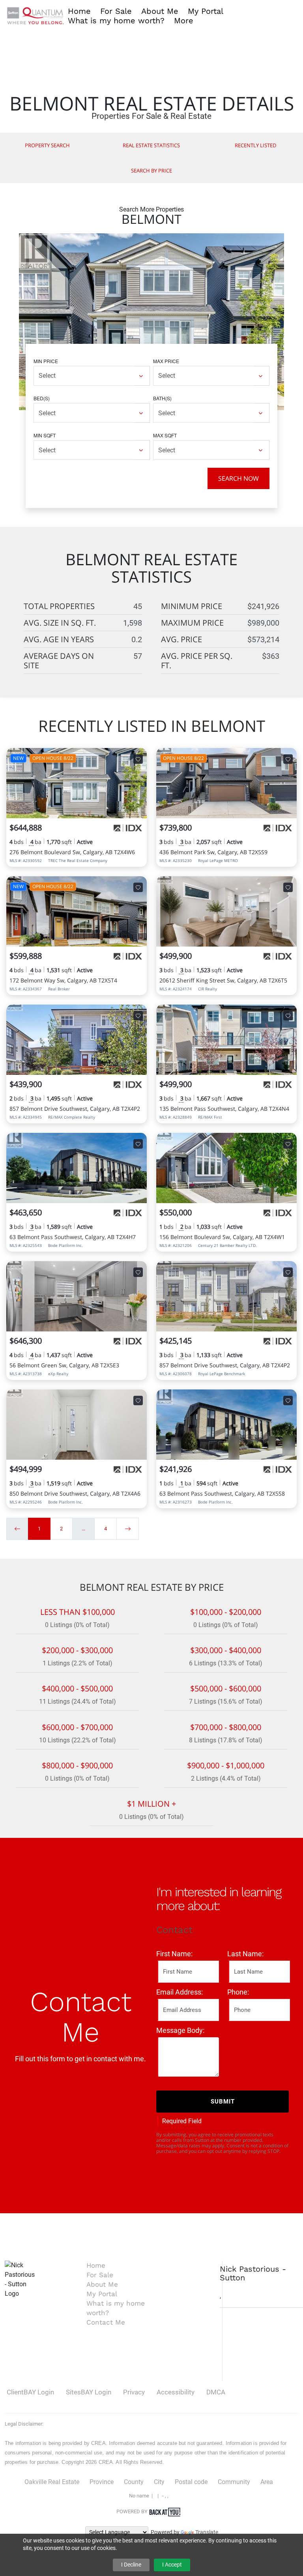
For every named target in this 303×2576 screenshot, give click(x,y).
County (134, 2482)
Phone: (238, 1992)
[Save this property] (138, 759)
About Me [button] (160, 11)
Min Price (46, 361)
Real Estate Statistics (151, 145)
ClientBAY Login (30, 2392)
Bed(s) (42, 398)
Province (102, 2482)
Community (234, 2482)
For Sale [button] (116, 11)
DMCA (216, 2392)
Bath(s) (162, 398)
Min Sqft (45, 435)
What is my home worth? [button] (116, 21)
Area (267, 2482)
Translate (207, 2532)
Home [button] (79, 11)
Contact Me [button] (106, 2322)
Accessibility (176, 2392)
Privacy (134, 2392)
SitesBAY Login (89, 2392)
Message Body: (180, 2030)
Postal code (191, 2482)
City (159, 2482)
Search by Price (151, 171)
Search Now (238, 478)
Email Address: (180, 1992)
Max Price (166, 361)
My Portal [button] (206, 11)
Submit (223, 2102)
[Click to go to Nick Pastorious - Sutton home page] (36, 15)
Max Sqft (165, 435)
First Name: (174, 1954)
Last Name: (245, 1954)
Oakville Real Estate (52, 2482)
